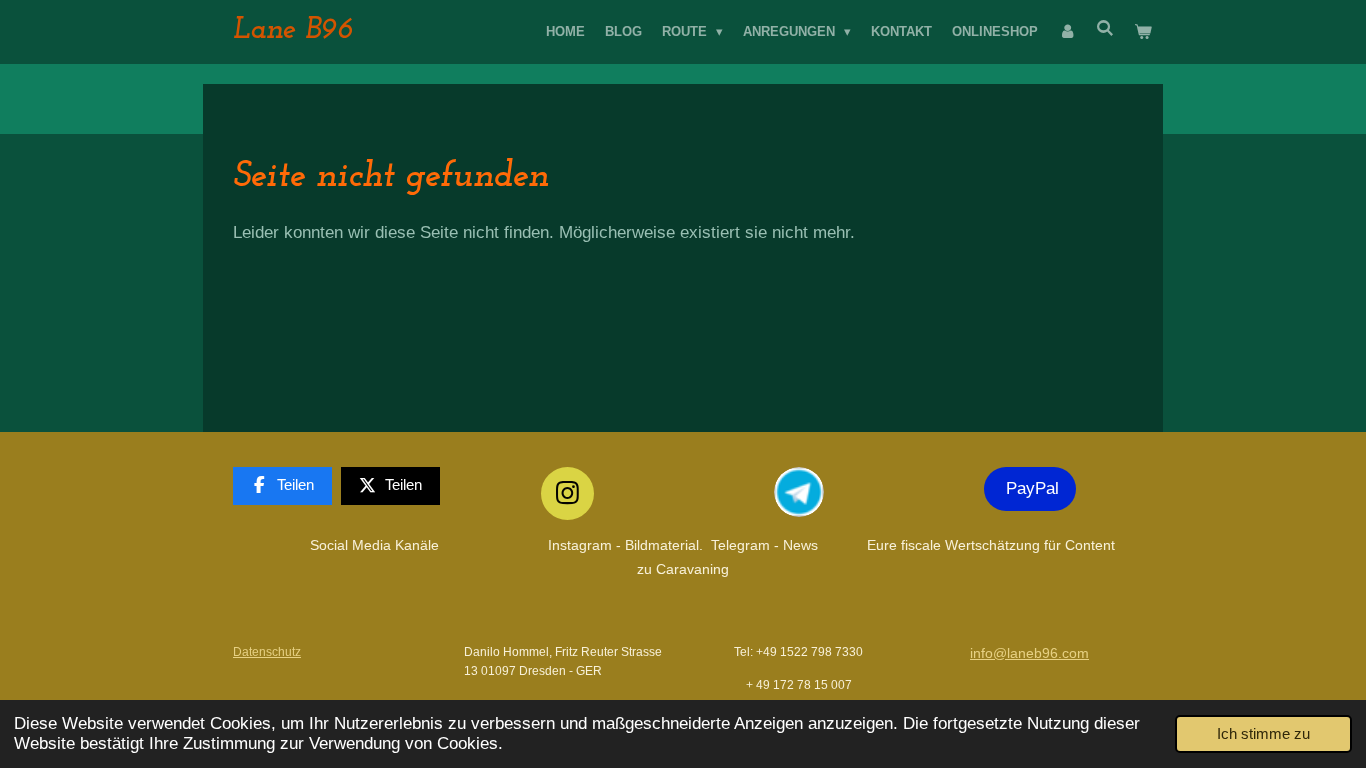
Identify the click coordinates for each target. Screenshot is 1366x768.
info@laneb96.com (1029, 653)
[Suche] (1106, 28)
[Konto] (1067, 32)
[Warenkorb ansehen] (1144, 32)
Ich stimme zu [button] (1263, 733)
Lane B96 (293, 30)
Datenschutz (267, 651)
